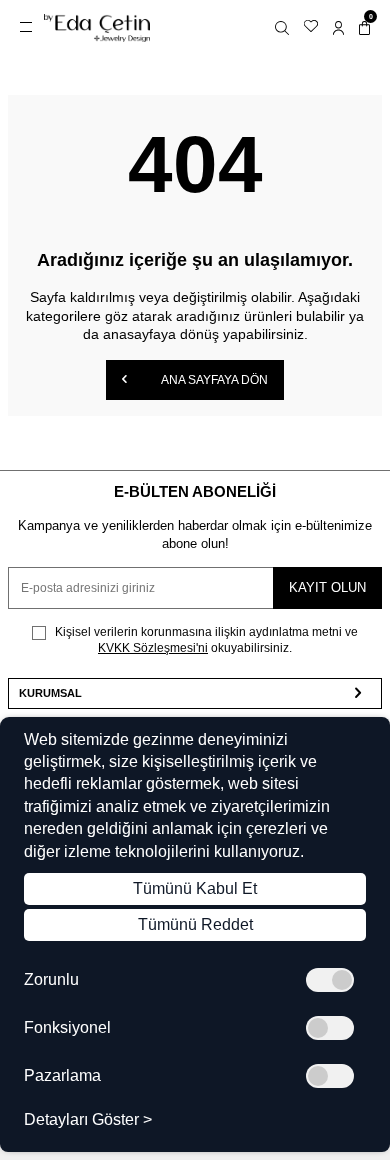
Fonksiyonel (67, 1028)
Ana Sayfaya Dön (213, 380)
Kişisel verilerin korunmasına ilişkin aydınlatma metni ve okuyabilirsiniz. (205, 640)
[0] (364, 27)
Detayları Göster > (88, 1120)
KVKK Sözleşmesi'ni (153, 648)
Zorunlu (51, 980)
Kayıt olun (327, 587)
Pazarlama (62, 1076)
